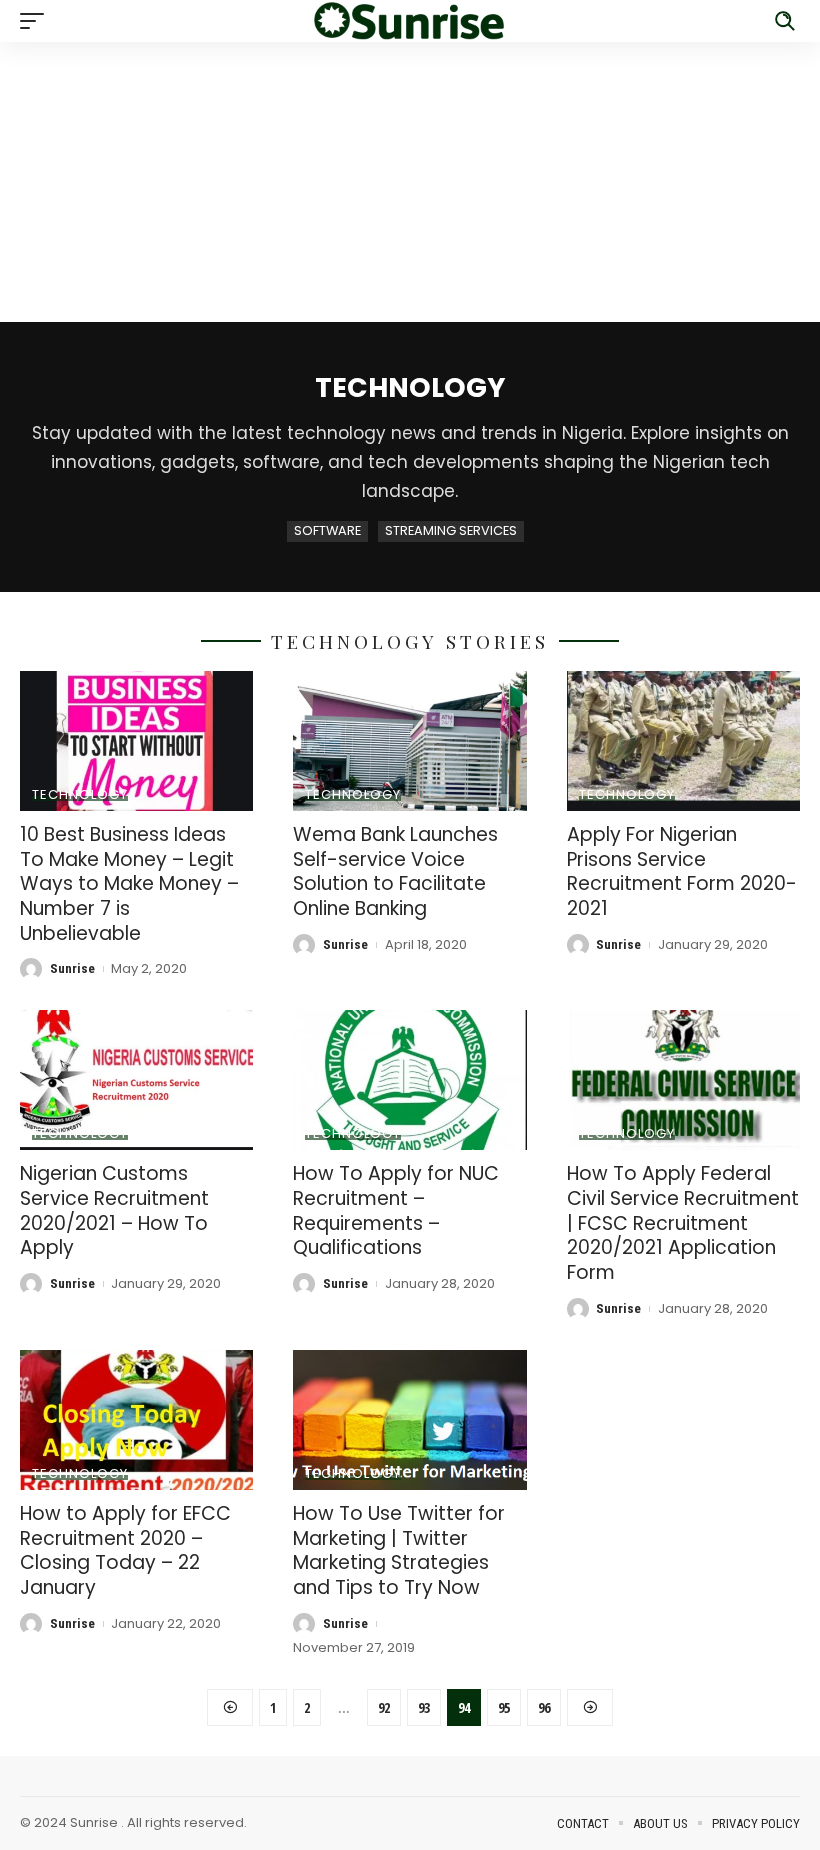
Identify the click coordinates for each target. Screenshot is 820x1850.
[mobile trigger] (37, 21)
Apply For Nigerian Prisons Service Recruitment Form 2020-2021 (682, 871)
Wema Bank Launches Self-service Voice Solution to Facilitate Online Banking (395, 871)
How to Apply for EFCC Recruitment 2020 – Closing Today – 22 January (125, 1550)
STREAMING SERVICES (451, 530)
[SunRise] (410, 21)
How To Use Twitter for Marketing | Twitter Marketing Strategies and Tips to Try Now (399, 1550)
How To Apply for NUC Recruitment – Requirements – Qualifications (396, 1210)
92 (384, 1707)
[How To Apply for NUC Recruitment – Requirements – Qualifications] (409, 1080)
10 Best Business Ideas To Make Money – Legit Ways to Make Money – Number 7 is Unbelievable (129, 884)
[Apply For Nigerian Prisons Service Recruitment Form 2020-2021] (683, 741)
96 (544, 1707)
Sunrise (72, 968)
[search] (785, 21)
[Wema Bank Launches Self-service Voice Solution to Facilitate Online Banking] (409, 741)
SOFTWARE (327, 530)
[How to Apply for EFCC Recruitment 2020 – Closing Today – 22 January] (136, 1420)
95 (504, 1707)
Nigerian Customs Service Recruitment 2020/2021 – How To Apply (114, 1210)
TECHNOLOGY (80, 794)
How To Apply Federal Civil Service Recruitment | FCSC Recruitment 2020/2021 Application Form (683, 1223)
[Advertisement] (410, 182)
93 (424, 1707)
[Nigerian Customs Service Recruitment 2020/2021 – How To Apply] (136, 1080)
